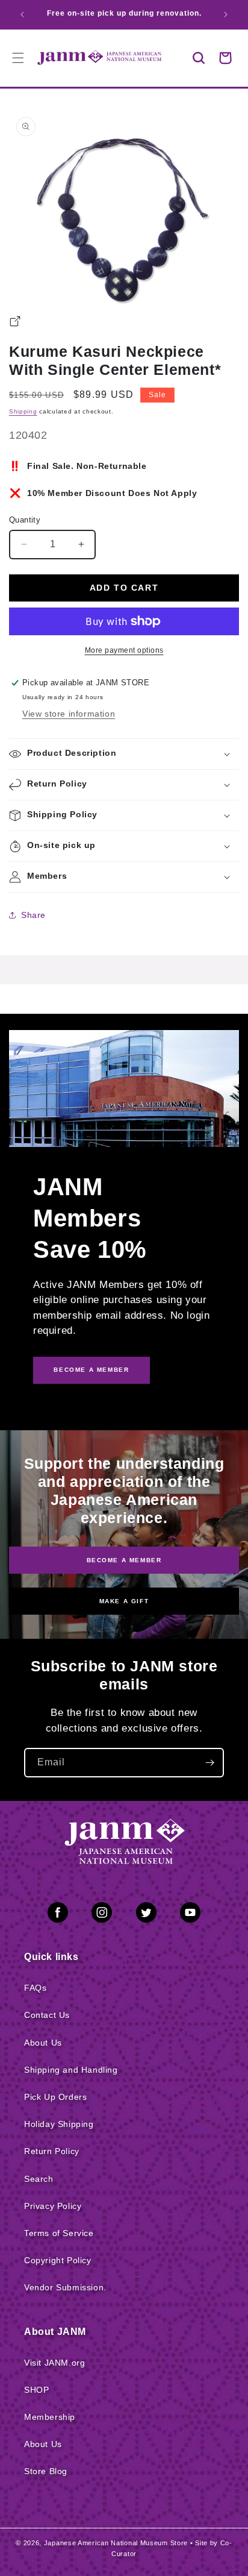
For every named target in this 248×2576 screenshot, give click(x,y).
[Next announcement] (226, 14)
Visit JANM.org (54, 2363)
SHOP (36, 2390)
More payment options (124, 650)
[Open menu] (18, 58)
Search (39, 2179)
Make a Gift (124, 1601)
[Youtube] (190, 1915)
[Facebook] (58, 1915)
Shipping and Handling (71, 2070)
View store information (69, 714)
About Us (43, 2043)
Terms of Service (59, 2233)
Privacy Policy (53, 2206)
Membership (50, 2417)
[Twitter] (146, 1915)
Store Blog (46, 2471)
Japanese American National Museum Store (116, 2543)
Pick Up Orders (55, 2097)
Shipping (23, 411)
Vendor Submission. (65, 2287)
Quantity (25, 520)
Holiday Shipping (59, 2124)
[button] (199, 58)
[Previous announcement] (22, 14)
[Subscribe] (209, 1763)
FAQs (35, 1988)
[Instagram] (102, 1915)
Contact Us (47, 2015)
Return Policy (52, 2151)
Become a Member (124, 1560)
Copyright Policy (58, 2260)
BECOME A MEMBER (91, 1370)
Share (33, 915)
